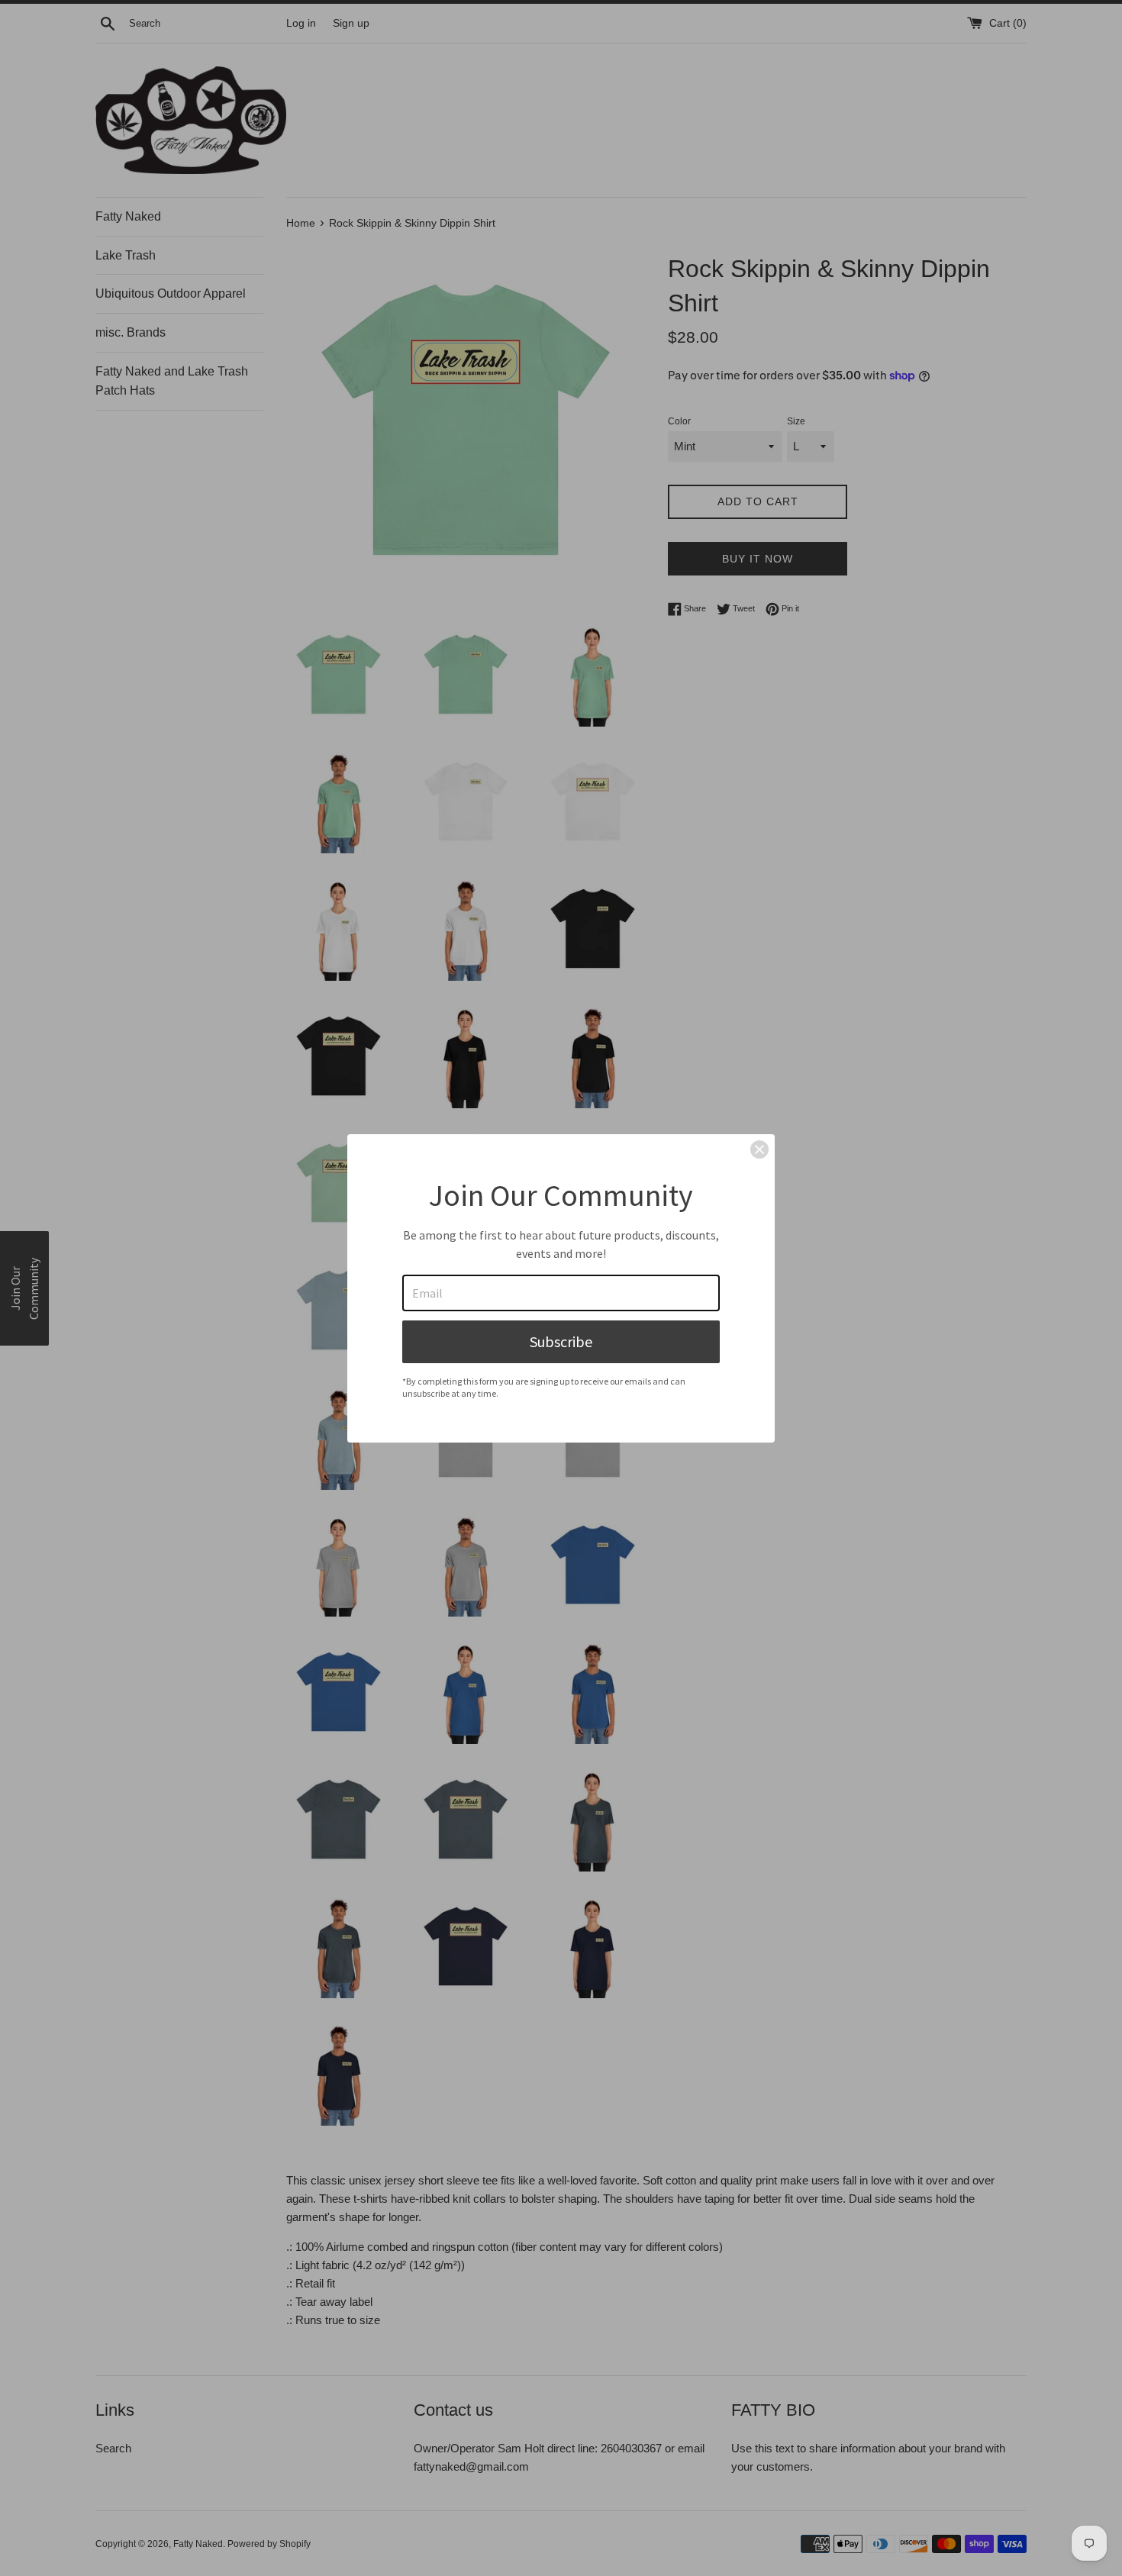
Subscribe (561, 1341)
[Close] (759, 1149)
